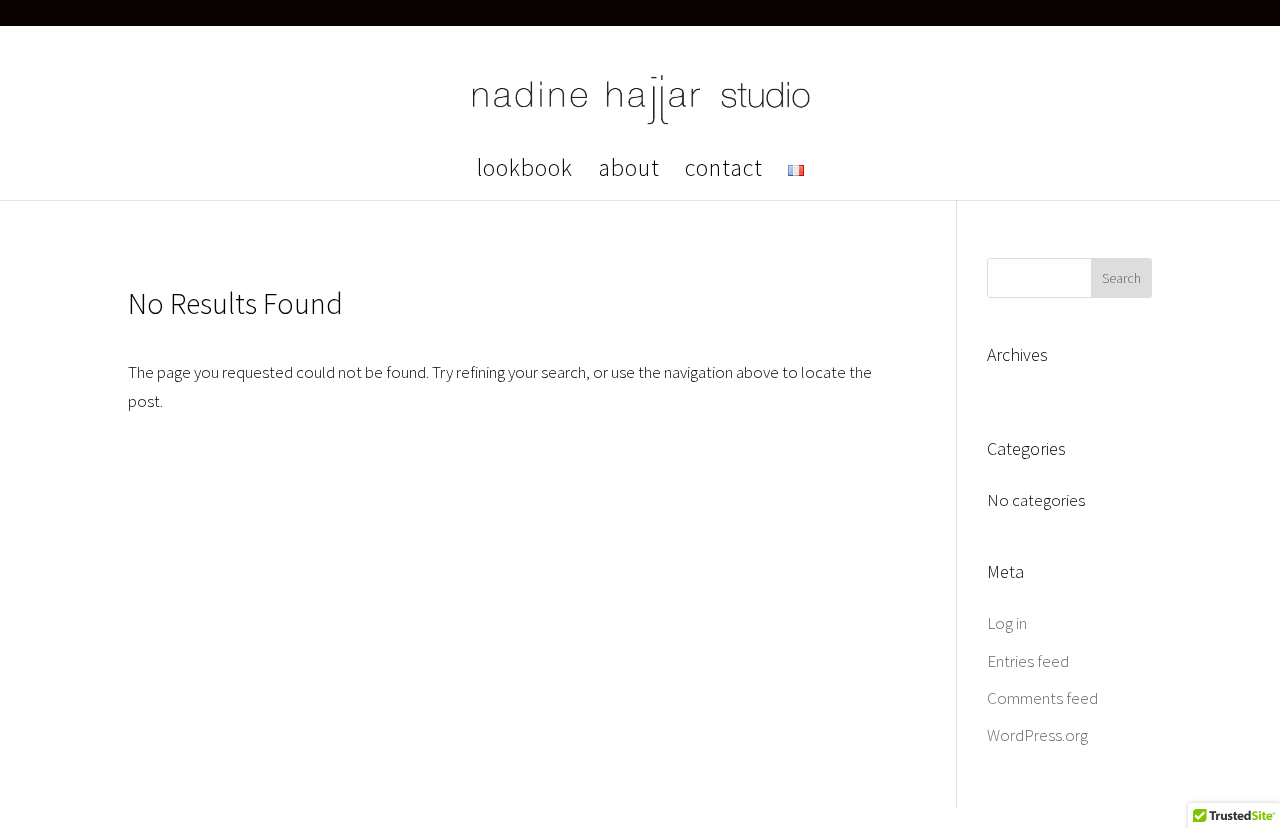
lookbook (525, 172)
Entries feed (1028, 661)
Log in (1007, 623)
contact (724, 172)
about (629, 172)
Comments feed (1042, 698)
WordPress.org (1037, 735)
